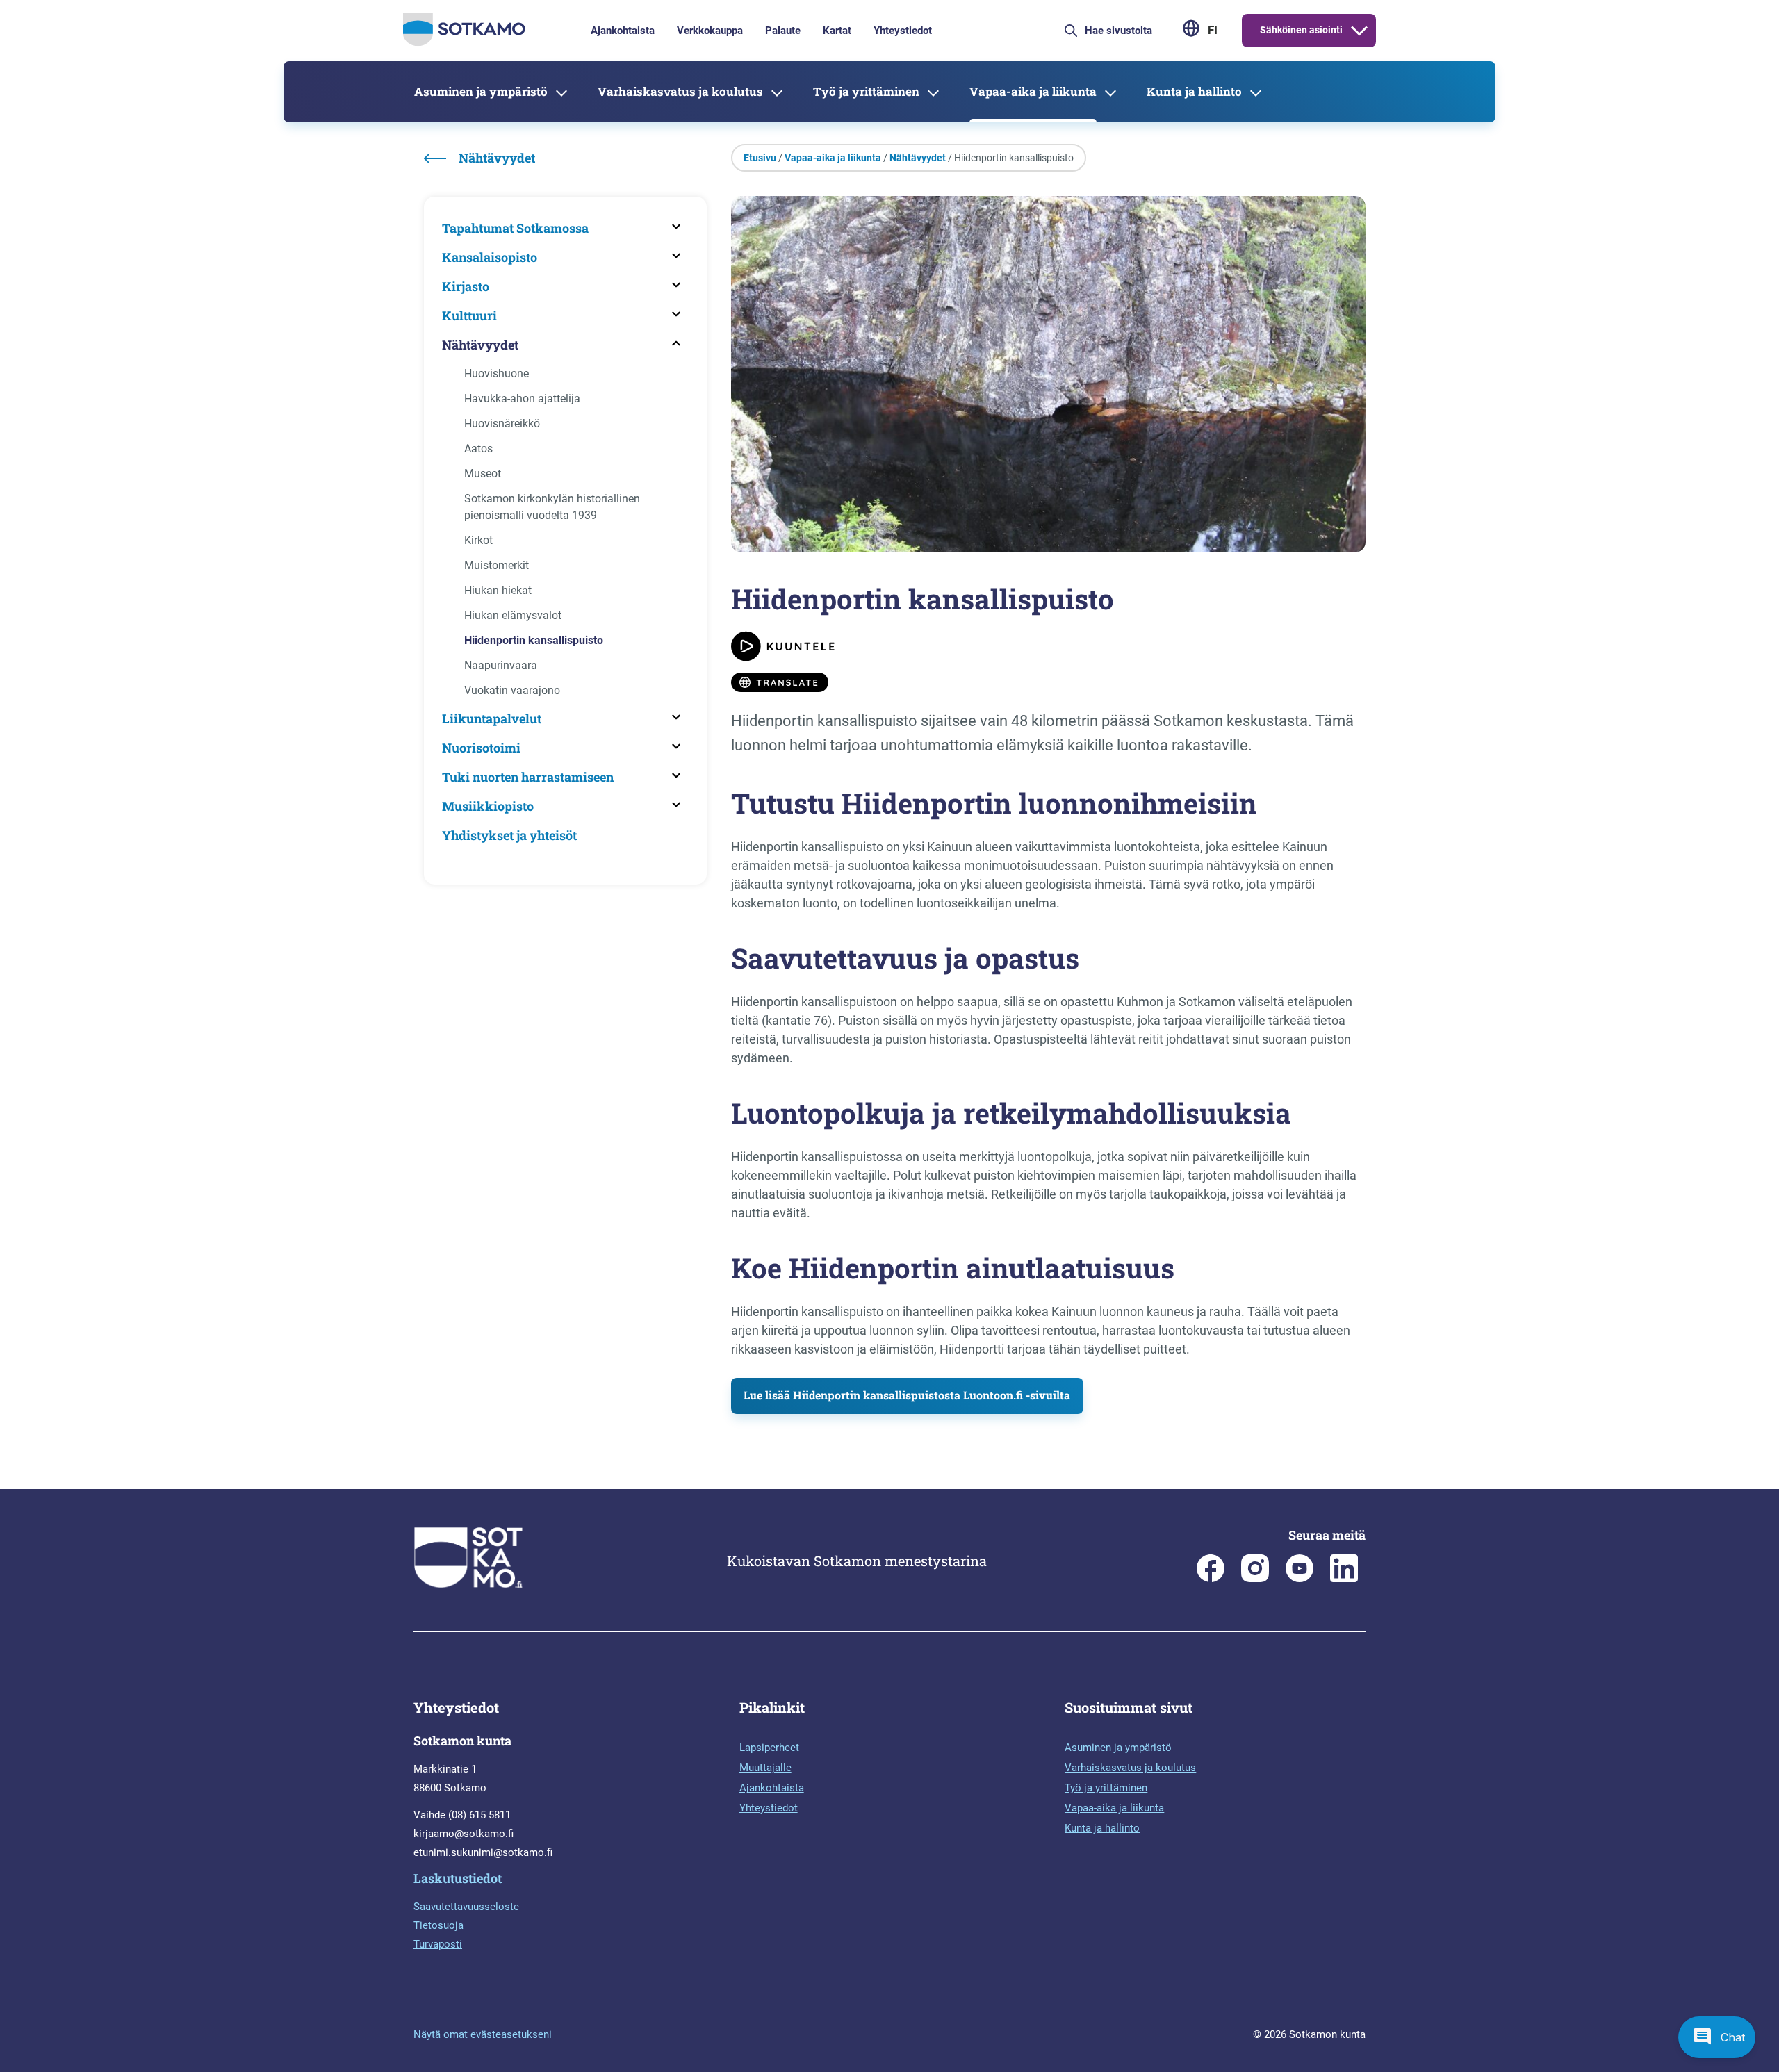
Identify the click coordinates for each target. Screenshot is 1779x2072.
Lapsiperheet (769, 1748)
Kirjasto (466, 286)
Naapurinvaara (501, 665)
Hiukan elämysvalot (513, 615)
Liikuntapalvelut (492, 718)
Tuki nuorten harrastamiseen (528, 777)
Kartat (837, 31)
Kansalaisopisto (490, 257)
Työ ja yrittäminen (866, 91)
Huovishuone (497, 373)
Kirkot (478, 540)
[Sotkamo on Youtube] (1300, 1579)
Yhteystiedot (903, 31)
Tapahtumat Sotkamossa (515, 228)
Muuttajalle (765, 1768)
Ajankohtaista (623, 31)
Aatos (478, 449)
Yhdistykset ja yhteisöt (509, 835)
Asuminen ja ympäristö (481, 91)
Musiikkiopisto (488, 806)
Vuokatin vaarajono (512, 690)
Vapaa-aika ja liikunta (1033, 91)
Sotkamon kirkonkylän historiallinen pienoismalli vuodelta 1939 (552, 507)
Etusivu (760, 158)
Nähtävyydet (480, 345)
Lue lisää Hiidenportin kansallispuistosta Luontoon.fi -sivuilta (907, 1395)
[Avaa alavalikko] (1359, 31)
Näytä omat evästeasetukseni (483, 2034)
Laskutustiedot (458, 1878)
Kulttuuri (469, 315)
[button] (1717, 2037)
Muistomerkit (497, 565)
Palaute (783, 31)
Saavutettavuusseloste (466, 1907)
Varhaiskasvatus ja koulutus (680, 91)
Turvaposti (438, 1944)
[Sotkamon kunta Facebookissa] (1211, 1579)
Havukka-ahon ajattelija (522, 398)
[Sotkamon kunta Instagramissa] (1255, 1579)
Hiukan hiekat (498, 590)
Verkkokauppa (710, 31)
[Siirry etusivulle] (464, 42)
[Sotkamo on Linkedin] (1344, 1579)
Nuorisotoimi (481, 748)
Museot (483, 474)
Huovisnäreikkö (502, 424)
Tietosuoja (438, 1925)
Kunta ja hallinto (1194, 91)
